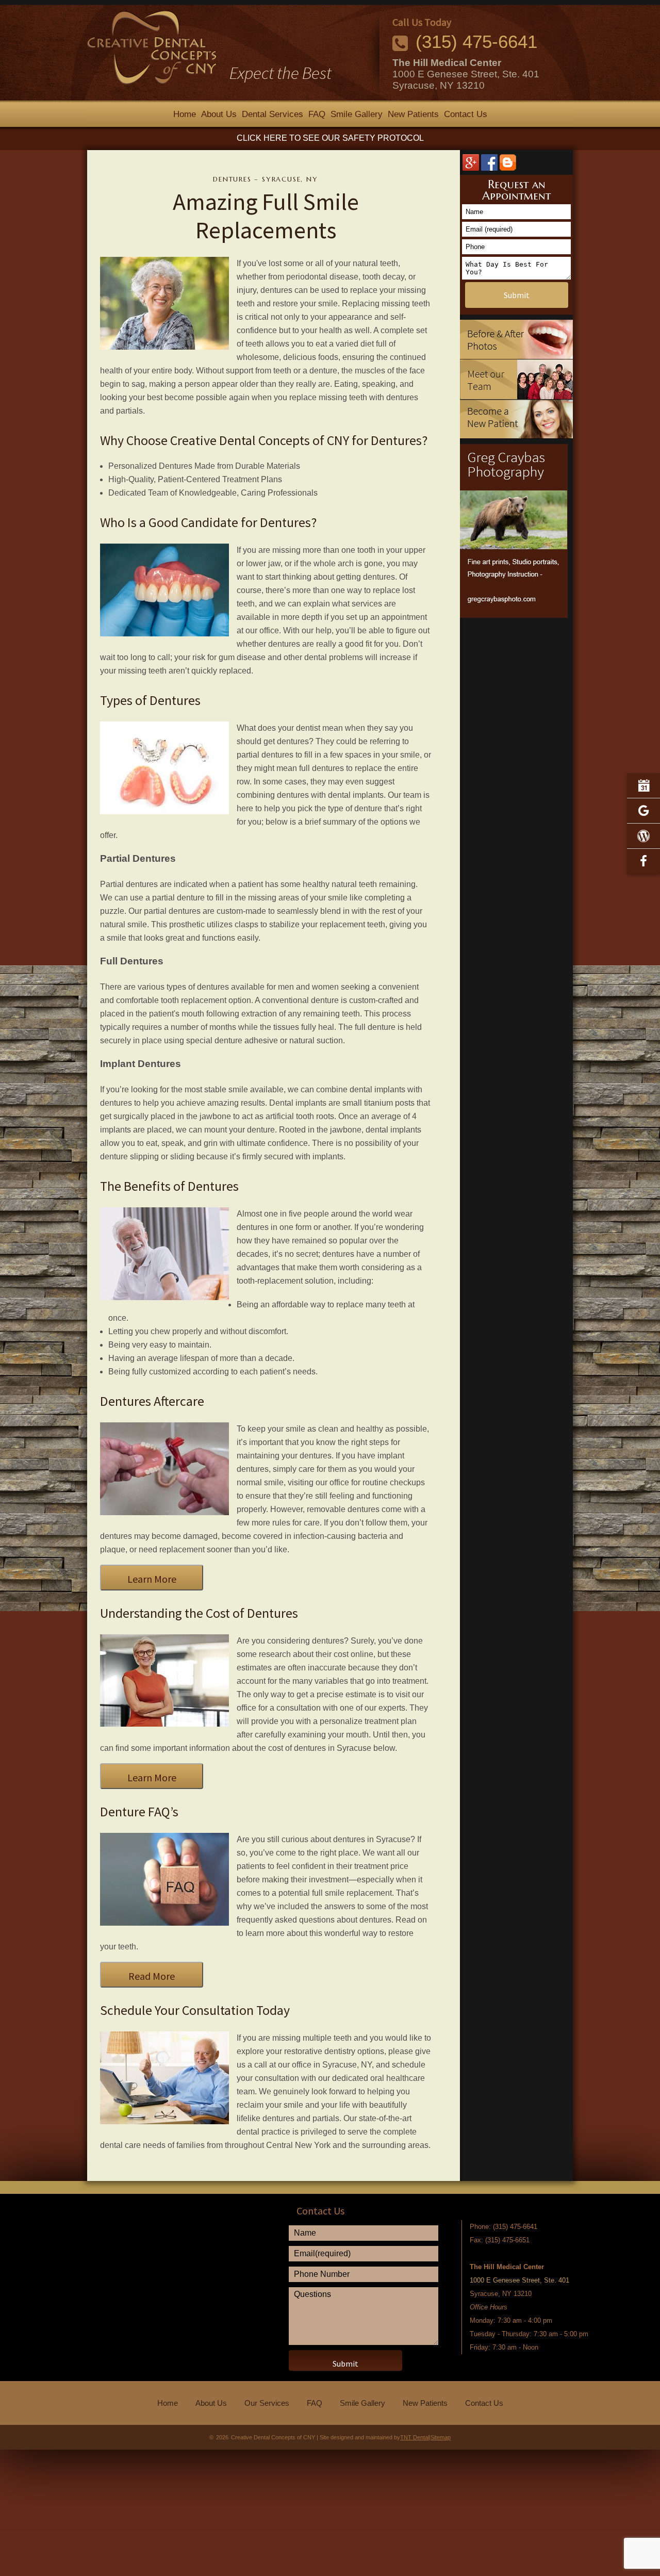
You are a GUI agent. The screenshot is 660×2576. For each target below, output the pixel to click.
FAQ (317, 114)
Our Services (267, 2403)
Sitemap (441, 2437)
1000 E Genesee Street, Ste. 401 (466, 74)
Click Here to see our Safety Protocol (330, 138)
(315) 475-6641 (476, 42)
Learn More (152, 1579)
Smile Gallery (357, 114)
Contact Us (466, 114)
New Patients (413, 114)
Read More (152, 1976)
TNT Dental (415, 2437)
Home (185, 114)
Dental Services (273, 114)
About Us (219, 114)
